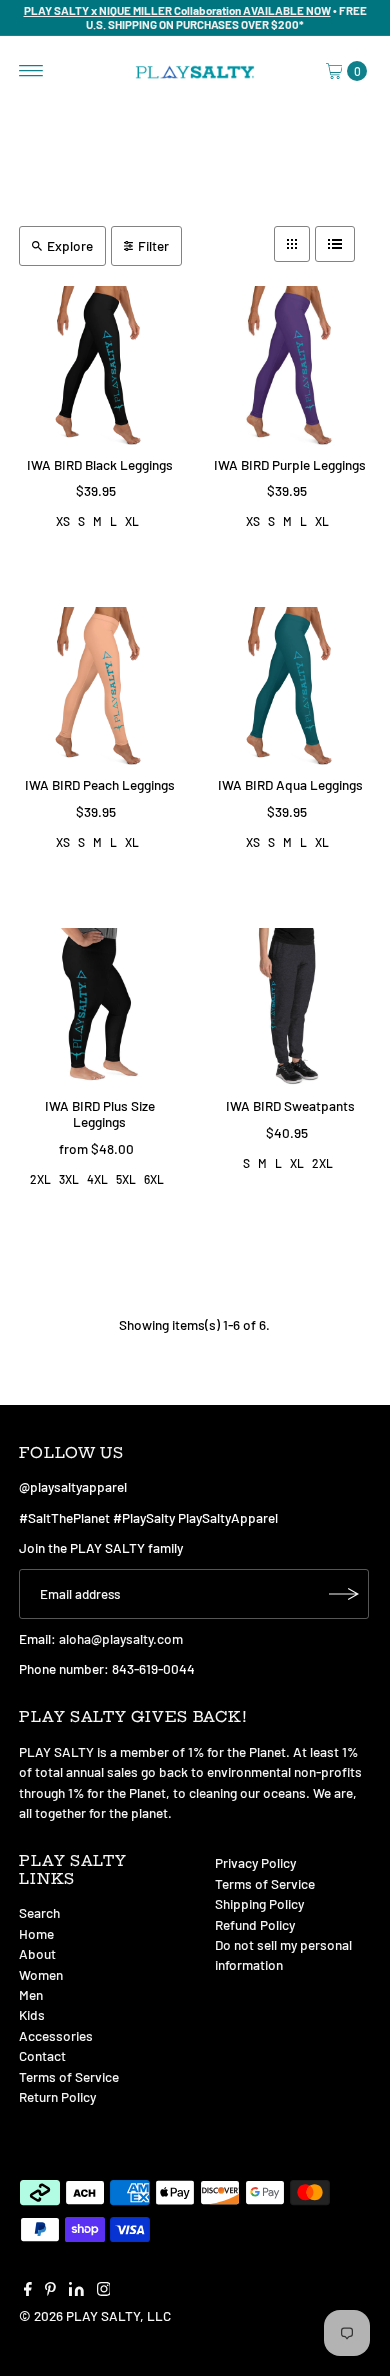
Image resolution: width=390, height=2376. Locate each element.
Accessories (56, 2035)
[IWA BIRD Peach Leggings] (99, 687)
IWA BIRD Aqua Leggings (290, 784)
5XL (126, 1179)
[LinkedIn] (76, 2291)
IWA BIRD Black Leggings (100, 464)
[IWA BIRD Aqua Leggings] (290, 687)
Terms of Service (69, 2076)
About (37, 1953)
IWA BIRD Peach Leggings (100, 784)
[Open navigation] (31, 71)
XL (132, 521)
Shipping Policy (259, 1903)
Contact (42, 2055)
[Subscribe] (344, 1594)
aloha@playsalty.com (121, 1638)
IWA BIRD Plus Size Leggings (100, 1113)
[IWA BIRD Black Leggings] (99, 366)
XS (63, 521)
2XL (40, 1179)
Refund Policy (255, 1924)
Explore (70, 245)
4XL (97, 1179)
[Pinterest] (50, 2291)
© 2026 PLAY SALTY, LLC (95, 2315)
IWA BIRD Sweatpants (290, 1105)
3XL (69, 1179)
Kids (32, 2014)
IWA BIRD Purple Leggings (290, 464)
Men (31, 1994)
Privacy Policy (255, 1862)
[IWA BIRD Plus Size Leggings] (99, 1008)
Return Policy (57, 2096)
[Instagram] (104, 2291)
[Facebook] (28, 2291)
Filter (153, 245)
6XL (154, 1179)
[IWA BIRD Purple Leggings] (290, 366)
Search (39, 1912)
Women (41, 1974)
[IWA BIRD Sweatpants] (290, 1008)
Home (36, 1933)
